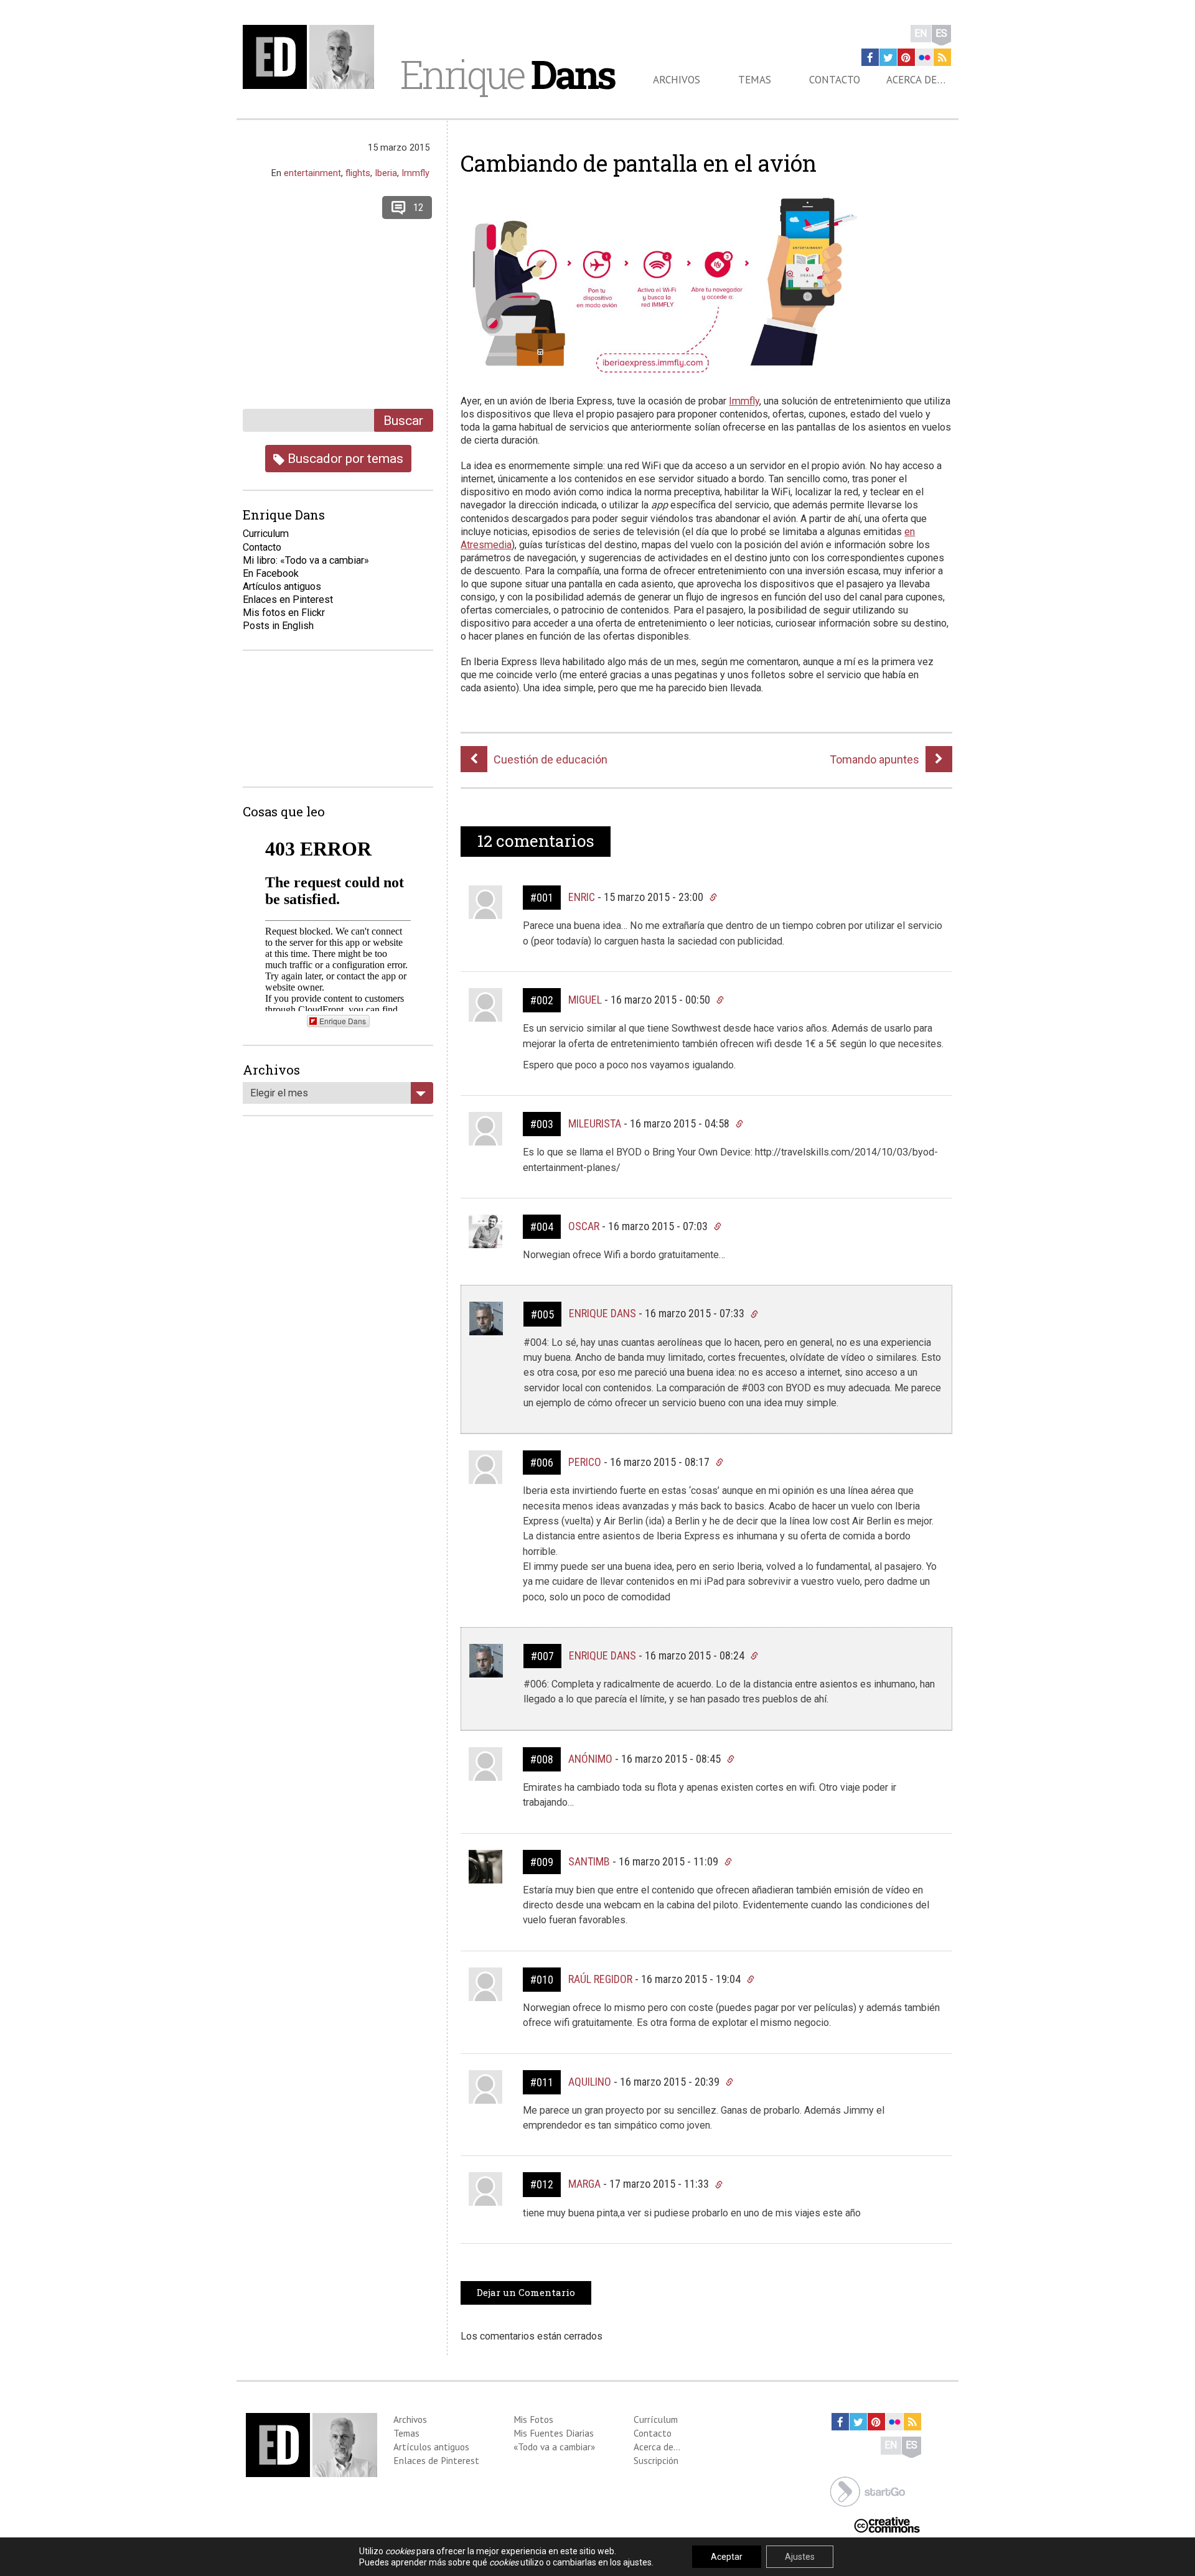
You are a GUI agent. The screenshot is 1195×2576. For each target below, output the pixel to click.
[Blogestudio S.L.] (868, 2490)
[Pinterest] (906, 57)
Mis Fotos (533, 2419)
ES (941, 33)
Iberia (386, 173)
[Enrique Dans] (312, 57)
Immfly (744, 401)
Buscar (403, 420)
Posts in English (278, 626)
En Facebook (271, 573)
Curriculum (266, 534)
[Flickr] (924, 57)
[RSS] (942, 57)
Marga (584, 2184)
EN (921, 33)
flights (358, 173)
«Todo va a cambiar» (554, 2447)
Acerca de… (916, 80)
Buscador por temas (344, 458)
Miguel (585, 1000)
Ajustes (800, 2557)
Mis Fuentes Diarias (554, 2433)
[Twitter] (888, 57)
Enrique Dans (602, 1313)
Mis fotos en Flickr (284, 613)
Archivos (677, 80)
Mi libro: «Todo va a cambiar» (306, 560)
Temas (755, 80)
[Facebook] (870, 57)
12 (418, 208)
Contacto (835, 80)
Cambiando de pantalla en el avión (639, 163)
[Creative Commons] (887, 2523)
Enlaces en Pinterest (288, 600)
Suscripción (656, 2460)
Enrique (507, 74)
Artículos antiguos (282, 586)
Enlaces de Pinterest (436, 2460)
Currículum (656, 2419)
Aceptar (727, 2557)
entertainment (312, 173)
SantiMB (589, 1861)
